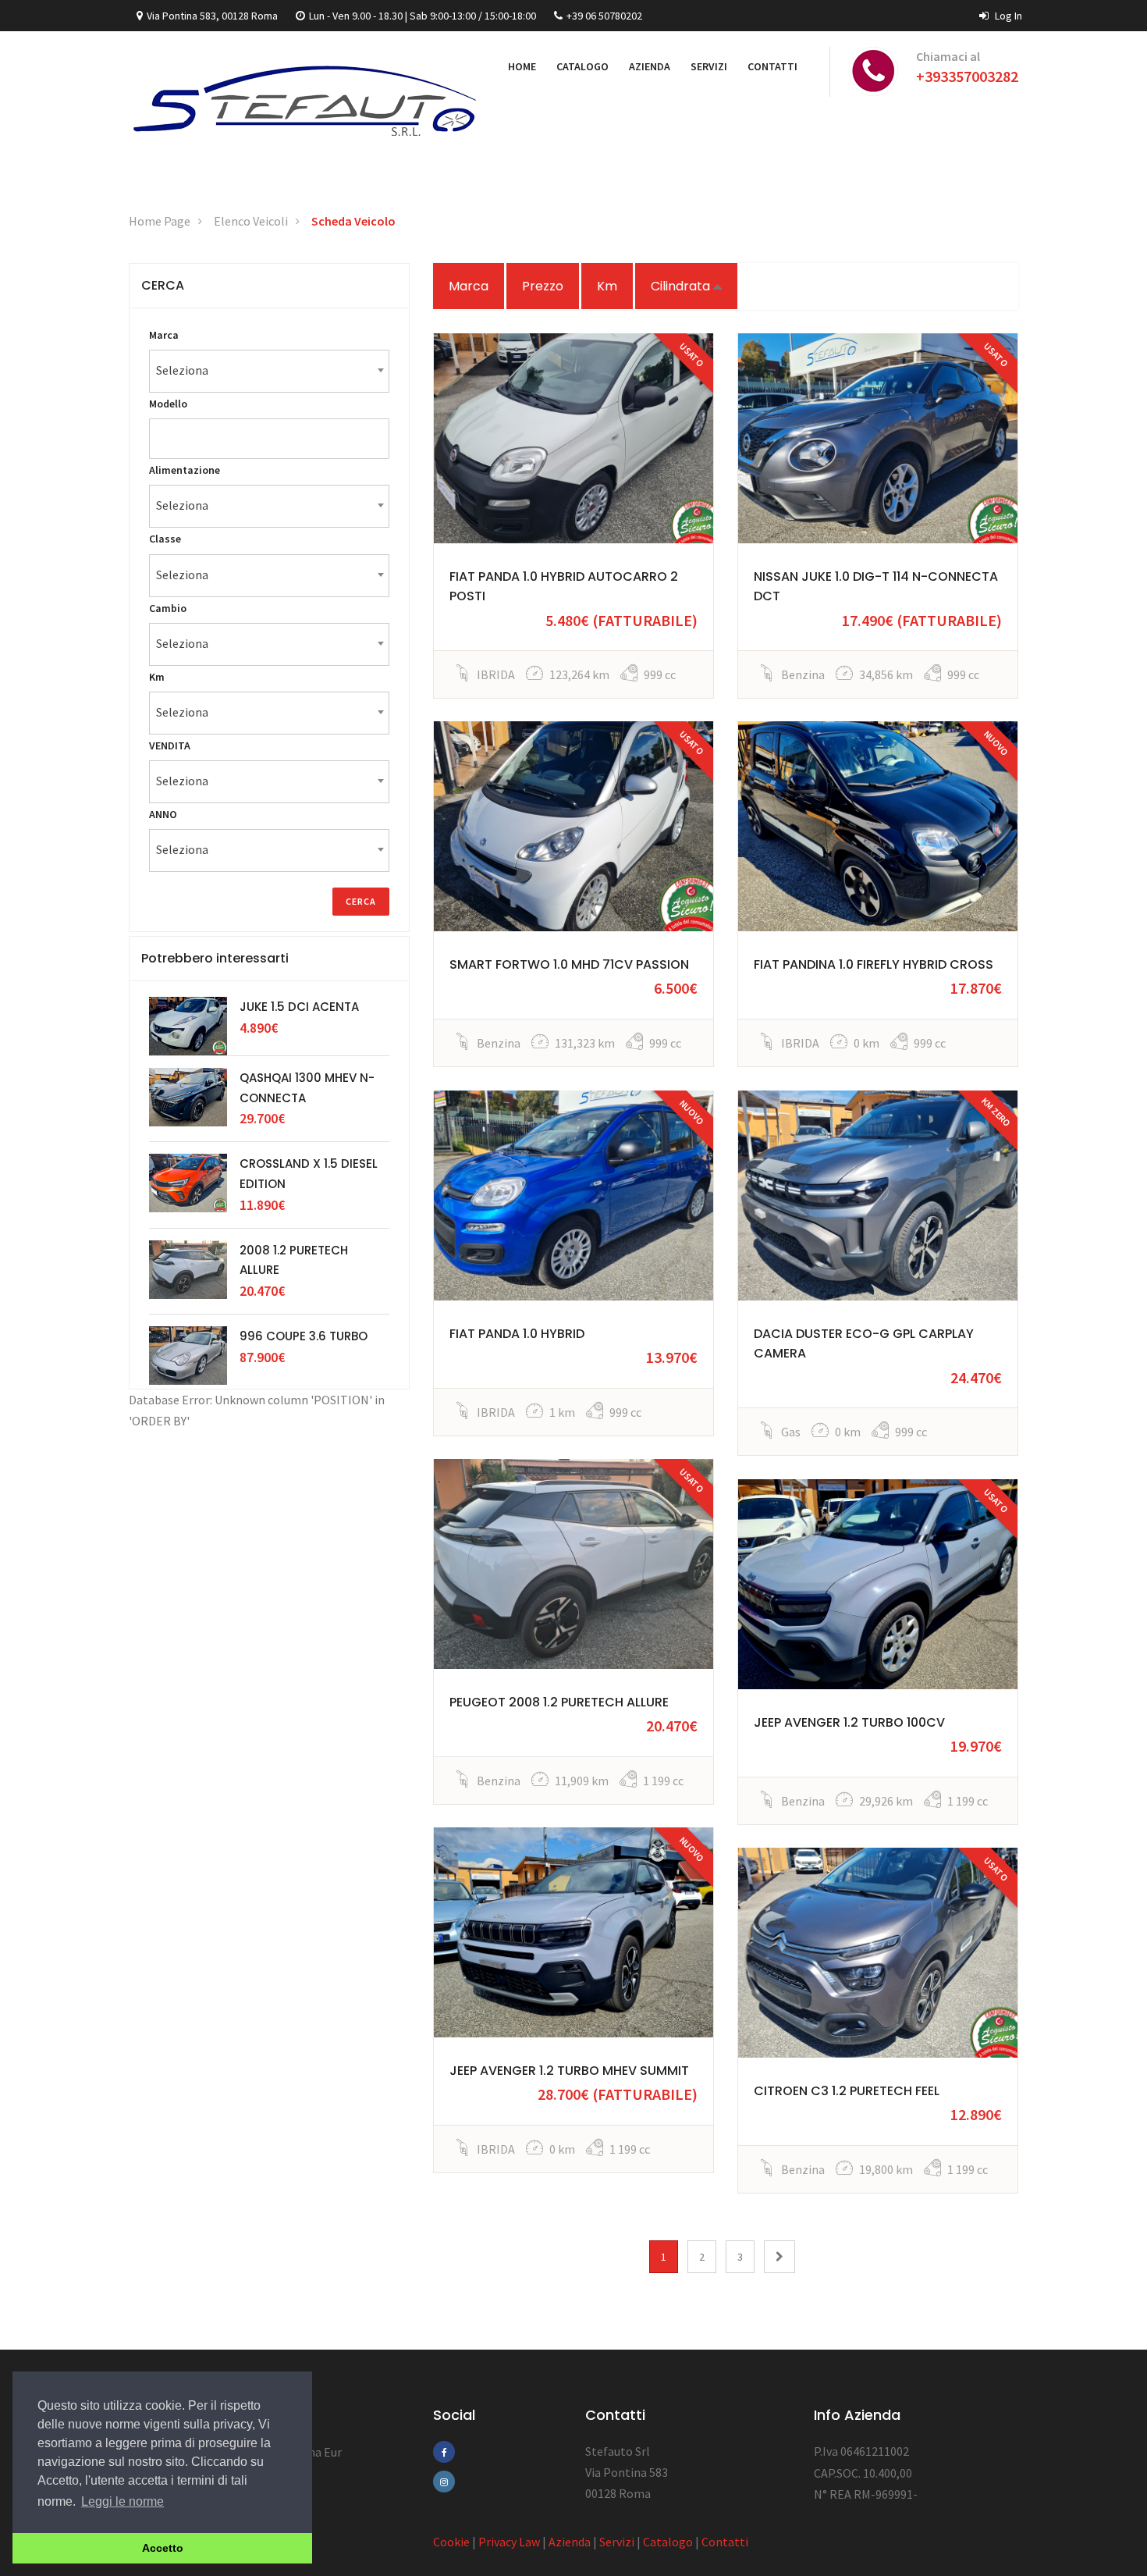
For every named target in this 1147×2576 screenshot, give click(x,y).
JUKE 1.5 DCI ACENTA (299, 1007)
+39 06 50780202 (604, 16)
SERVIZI (709, 66)
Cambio (168, 608)
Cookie (451, 2542)
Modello (168, 404)
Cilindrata (682, 286)
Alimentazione (185, 470)
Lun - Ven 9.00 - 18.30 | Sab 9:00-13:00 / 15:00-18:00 (423, 16)
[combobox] (269, 371)
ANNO (163, 814)
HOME (522, 66)
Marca (469, 286)
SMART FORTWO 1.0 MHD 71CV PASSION (569, 964)
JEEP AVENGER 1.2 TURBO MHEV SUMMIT (569, 2071)
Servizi (617, 2542)
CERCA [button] (163, 285)
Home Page (160, 221)
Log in (1007, 16)
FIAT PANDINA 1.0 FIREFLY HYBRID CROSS (874, 964)
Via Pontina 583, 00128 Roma (212, 16)
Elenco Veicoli (251, 221)
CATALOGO (582, 66)
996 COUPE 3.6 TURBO (304, 1336)
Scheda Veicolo (353, 221)
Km (607, 286)
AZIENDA (650, 66)
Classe (165, 539)
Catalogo (668, 2542)
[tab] (269, 286)
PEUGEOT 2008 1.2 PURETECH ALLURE (559, 1702)
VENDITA (170, 745)
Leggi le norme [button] (123, 2501)
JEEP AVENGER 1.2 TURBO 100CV (849, 1722)
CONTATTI (772, 66)
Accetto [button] (163, 2548)
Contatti (725, 2542)
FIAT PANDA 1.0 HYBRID (517, 1334)
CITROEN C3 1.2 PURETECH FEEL (847, 2091)
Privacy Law (509, 2542)
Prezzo (543, 286)
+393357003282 (967, 76)
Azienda (570, 2542)
